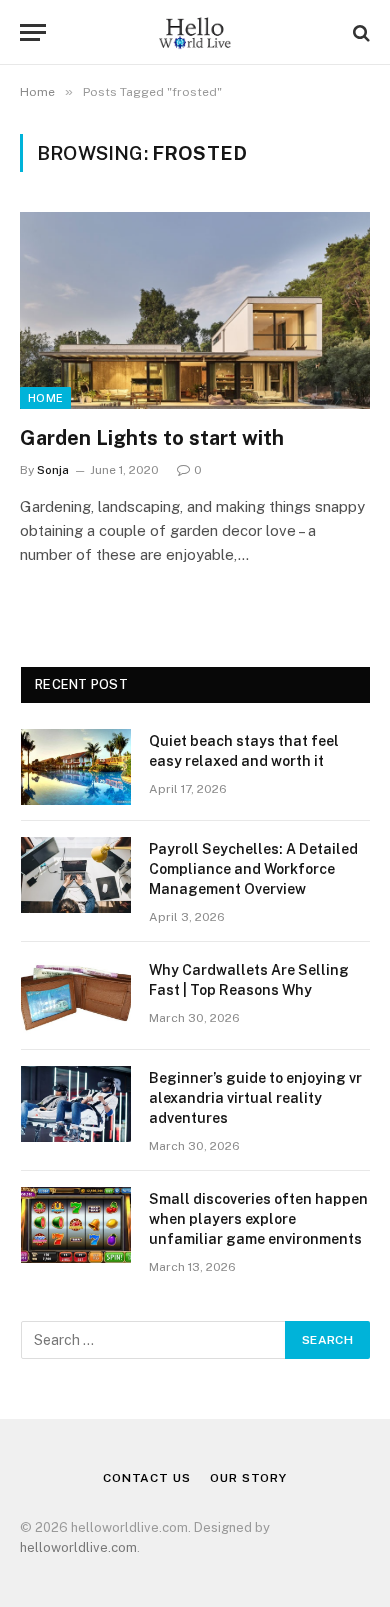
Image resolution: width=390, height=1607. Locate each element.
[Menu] (33, 32)
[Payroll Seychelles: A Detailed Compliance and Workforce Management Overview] (76, 875)
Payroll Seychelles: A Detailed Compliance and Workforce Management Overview (253, 869)
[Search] (359, 32)
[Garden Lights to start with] (195, 310)
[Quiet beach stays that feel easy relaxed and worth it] (76, 767)
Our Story (248, 1478)
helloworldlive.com (78, 1547)
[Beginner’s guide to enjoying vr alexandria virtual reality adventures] (76, 1104)
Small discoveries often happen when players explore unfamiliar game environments (258, 1219)
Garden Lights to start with (152, 438)
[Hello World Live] (194, 32)
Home (45, 398)
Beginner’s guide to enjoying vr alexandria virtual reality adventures (255, 1098)
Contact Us (146, 1478)
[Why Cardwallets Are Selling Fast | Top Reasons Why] (76, 996)
